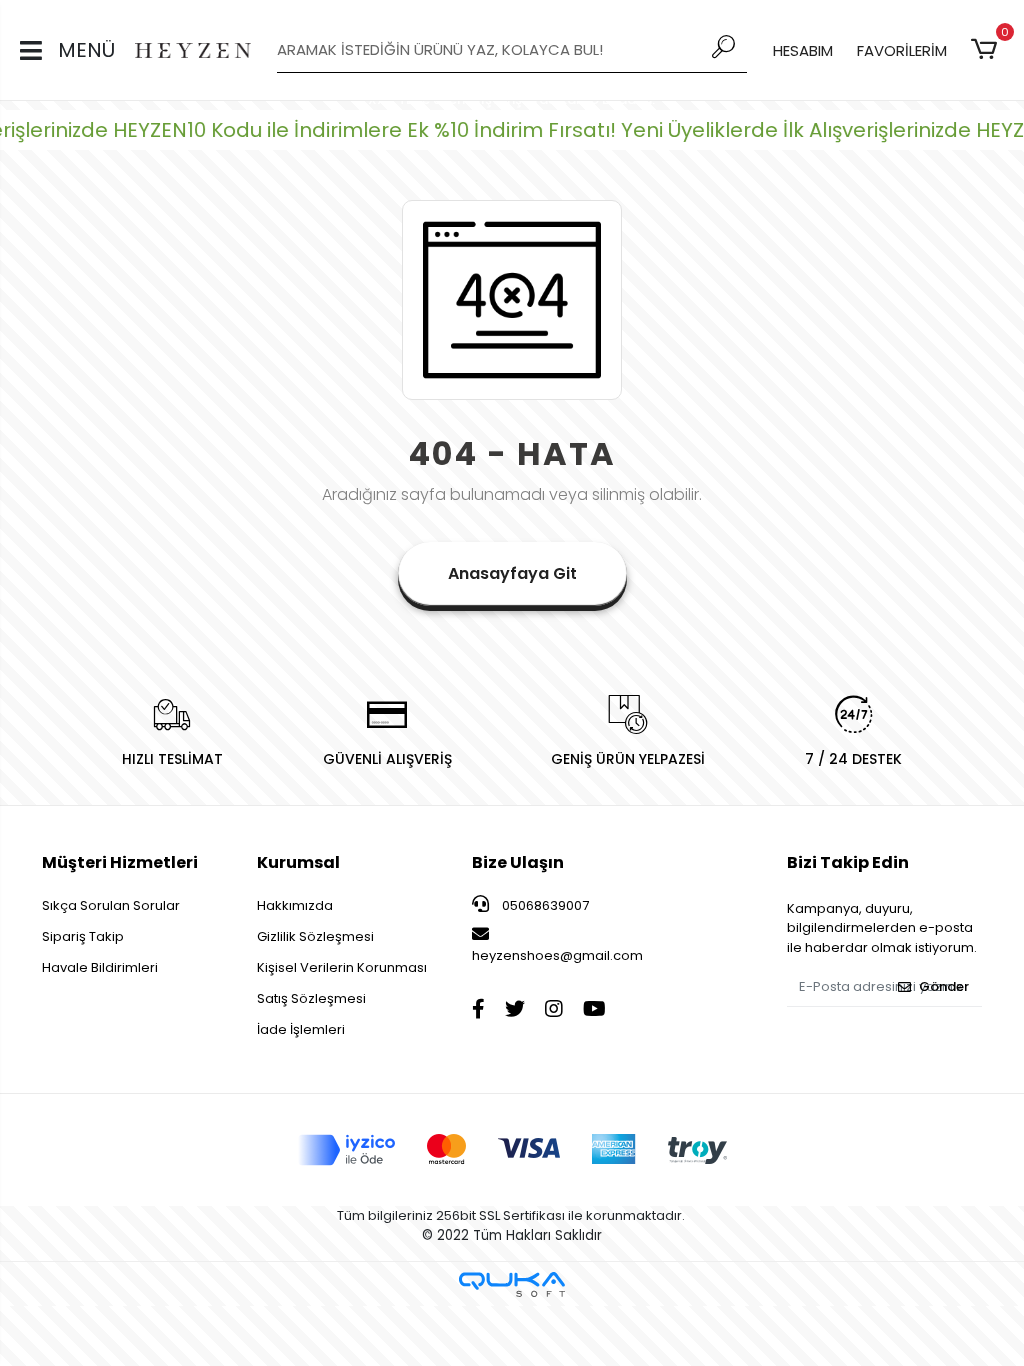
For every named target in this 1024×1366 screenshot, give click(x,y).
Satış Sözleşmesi (311, 998)
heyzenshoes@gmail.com (557, 955)
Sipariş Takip (83, 936)
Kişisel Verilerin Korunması (342, 967)
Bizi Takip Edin (848, 862)
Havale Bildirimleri (100, 967)
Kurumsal (298, 862)
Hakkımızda (295, 905)
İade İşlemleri (301, 1029)
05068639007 (544, 905)
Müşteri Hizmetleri (120, 862)
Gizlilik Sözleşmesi (315, 936)
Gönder (944, 986)
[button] (987, 50)
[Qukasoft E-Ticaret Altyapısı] (512, 1284)
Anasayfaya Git (512, 573)
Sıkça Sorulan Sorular (111, 905)
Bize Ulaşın (518, 862)
